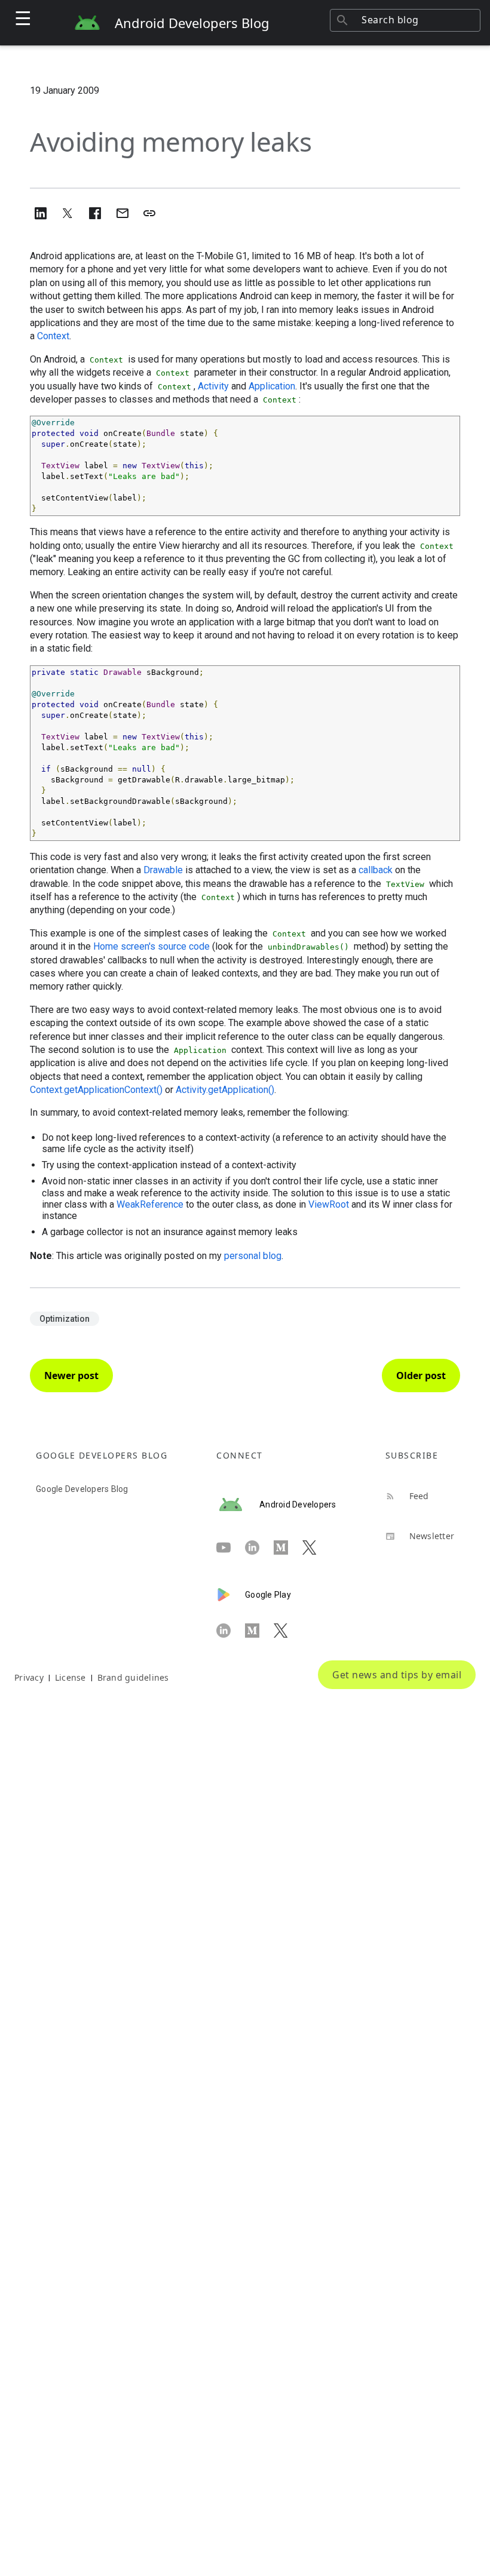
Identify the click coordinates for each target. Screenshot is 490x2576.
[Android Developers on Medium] (288, 1548)
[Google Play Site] (231, 1595)
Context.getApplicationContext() (96, 1090)
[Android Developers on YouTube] (231, 1548)
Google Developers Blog (82, 1489)
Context (53, 336)
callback (376, 870)
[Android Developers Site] (238, 1505)
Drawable (163, 870)
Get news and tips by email (397, 1675)
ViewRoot (329, 1204)
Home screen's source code (151, 946)
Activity (213, 386)
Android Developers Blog (192, 23)
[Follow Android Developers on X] (317, 1548)
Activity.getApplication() (225, 1090)
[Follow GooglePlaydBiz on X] (288, 1631)
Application (272, 386)
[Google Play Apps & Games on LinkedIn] (231, 1631)
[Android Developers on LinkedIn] (259, 1548)
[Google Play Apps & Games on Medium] (259, 1631)
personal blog (253, 1256)
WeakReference (150, 1204)
